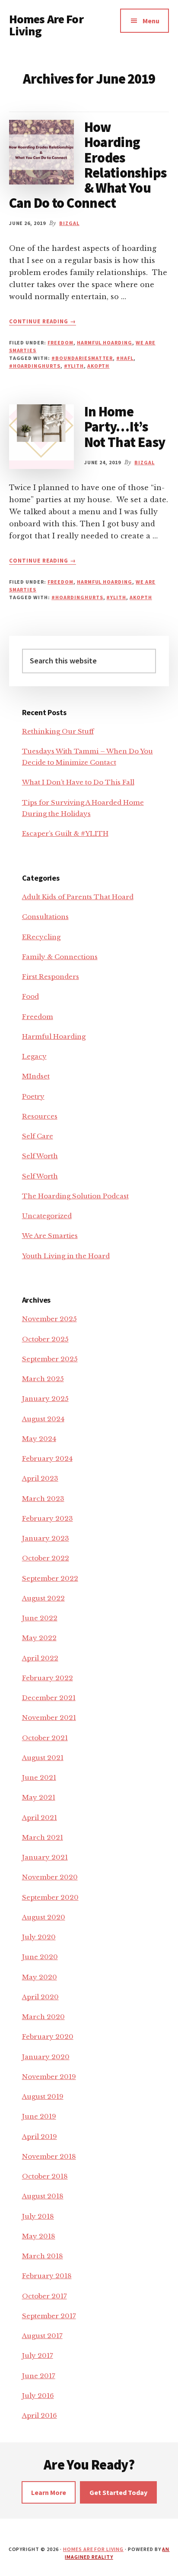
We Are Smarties (50, 1236)
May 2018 (39, 2236)
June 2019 (39, 2116)
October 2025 (45, 1339)
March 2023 (43, 1499)
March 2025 (43, 1379)
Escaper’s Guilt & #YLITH (65, 833)
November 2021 (49, 1718)
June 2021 (39, 1777)
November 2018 (49, 2156)
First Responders (51, 977)
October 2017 (44, 2296)
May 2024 (39, 1439)
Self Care (38, 1136)
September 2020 (50, 1897)
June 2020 (40, 1957)
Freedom (60, 342)
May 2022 (39, 1638)
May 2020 (40, 1977)
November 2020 (50, 1877)
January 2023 (46, 1538)
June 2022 (40, 1618)
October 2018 (45, 2176)
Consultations (45, 917)
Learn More (49, 2492)
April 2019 (40, 2137)
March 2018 (43, 2256)
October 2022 (46, 1558)
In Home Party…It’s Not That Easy (125, 427)
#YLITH (74, 366)
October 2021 (45, 1738)
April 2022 (40, 1658)
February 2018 (47, 2276)
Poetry (33, 1096)
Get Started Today (118, 2492)
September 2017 (49, 2316)
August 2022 (43, 1598)
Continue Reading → (43, 322)
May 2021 (39, 1797)
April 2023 (40, 1478)
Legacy (34, 1056)
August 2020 (44, 1917)
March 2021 (43, 1837)
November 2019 (49, 2077)
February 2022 (48, 1678)
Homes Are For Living (46, 25)
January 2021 (45, 1857)
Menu (151, 21)
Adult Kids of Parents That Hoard (78, 897)
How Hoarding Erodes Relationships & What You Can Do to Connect (88, 165)
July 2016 (38, 2396)
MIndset (36, 1076)
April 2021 (40, 1818)
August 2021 (43, 1758)
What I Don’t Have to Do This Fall (78, 782)
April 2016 (40, 2415)
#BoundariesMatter (82, 358)
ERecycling (41, 937)
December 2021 (49, 1698)
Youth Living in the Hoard (66, 1256)
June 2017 (39, 2376)
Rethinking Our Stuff (58, 731)
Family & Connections (60, 957)
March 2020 (43, 2017)
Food (30, 996)
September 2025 (50, 1359)
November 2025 (49, 1319)
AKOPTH (99, 366)
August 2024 (43, 1419)
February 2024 (47, 1458)
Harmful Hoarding (105, 342)
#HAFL (125, 358)
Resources (40, 1116)
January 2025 (45, 1399)
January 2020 (46, 2057)
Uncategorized (47, 1216)
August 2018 (43, 2196)
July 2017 (38, 2356)
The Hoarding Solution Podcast (75, 1196)
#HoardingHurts (35, 366)
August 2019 (43, 2096)
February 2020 (48, 2037)
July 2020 (39, 1937)
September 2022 (50, 1578)
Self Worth (40, 1156)
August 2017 (42, 2336)
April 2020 (40, 1997)
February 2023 (48, 1518)
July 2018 (38, 2216)
